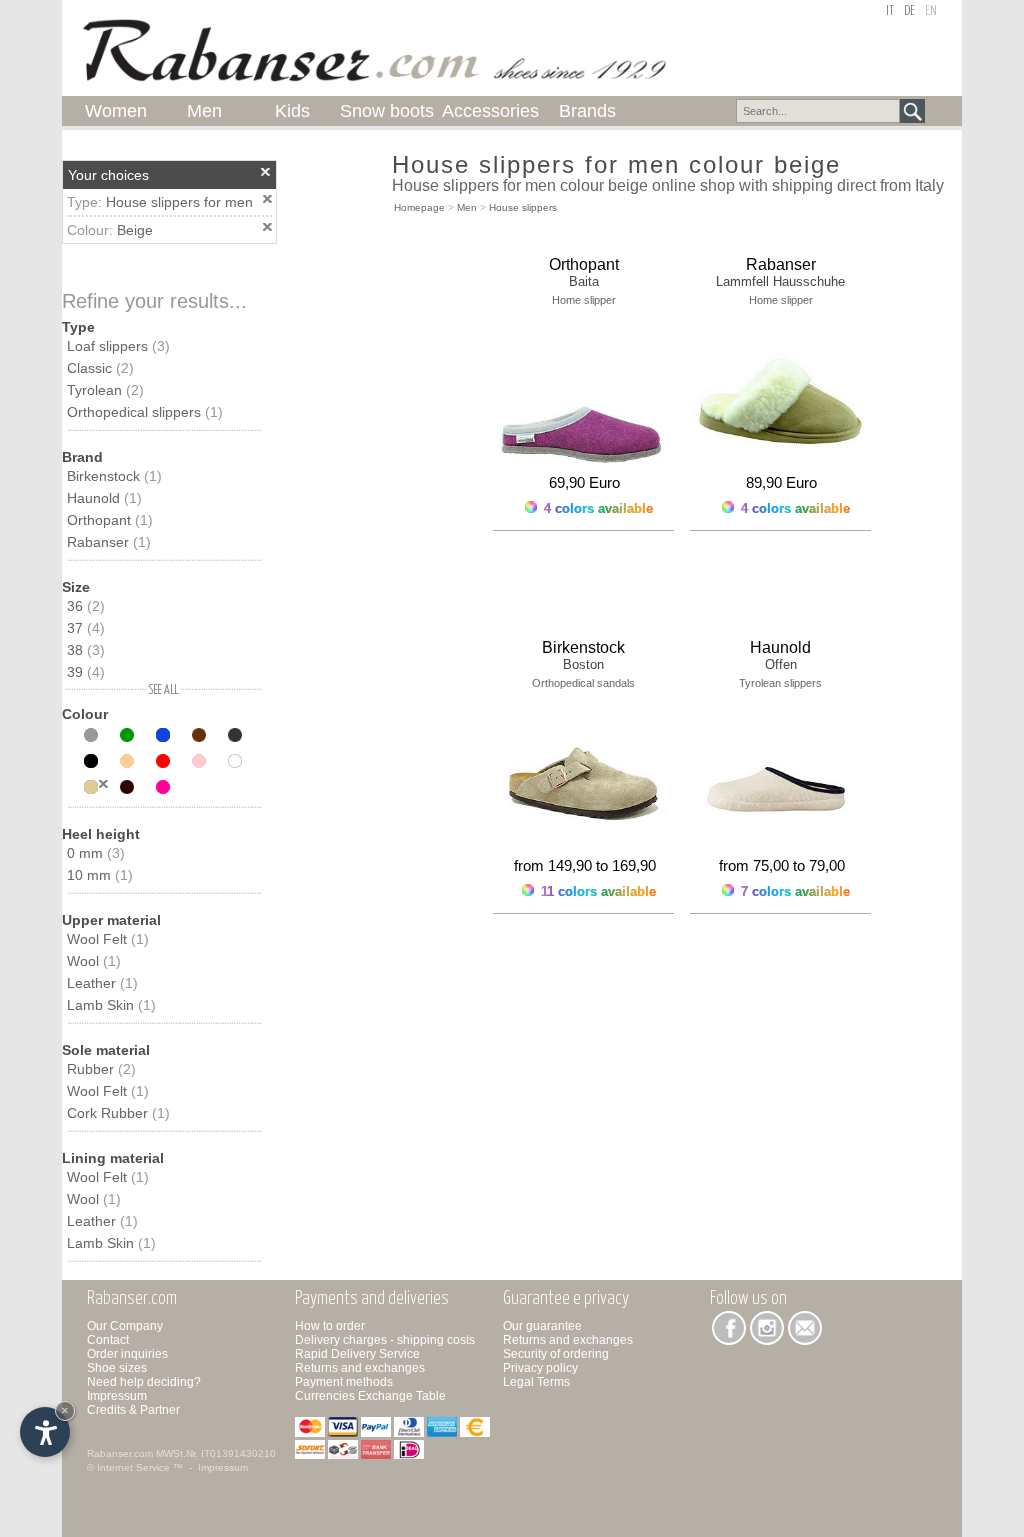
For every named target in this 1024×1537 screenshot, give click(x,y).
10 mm (100, 875)
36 (86, 606)
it (890, 11)
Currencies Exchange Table (370, 1396)
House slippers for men (179, 202)
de (909, 11)
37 (86, 628)
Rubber (101, 1069)
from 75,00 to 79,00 (782, 865)
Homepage (419, 207)
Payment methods (344, 1382)
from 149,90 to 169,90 (585, 865)
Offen (781, 664)
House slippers (523, 207)
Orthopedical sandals (583, 683)
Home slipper (584, 300)
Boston (583, 664)
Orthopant (110, 520)
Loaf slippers (118, 346)
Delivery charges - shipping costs (385, 1340)
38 (86, 650)
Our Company (125, 1326)
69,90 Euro (584, 482)
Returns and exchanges (360, 1368)
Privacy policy (540, 1368)
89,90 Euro (781, 482)
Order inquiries (127, 1354)
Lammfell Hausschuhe (780, 281)
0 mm (96, 853)
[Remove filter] (103, 784)
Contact (108, 1340)
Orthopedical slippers (145, 412)
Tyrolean (105, 390)
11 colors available (596, 891)
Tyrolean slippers (780, 683)
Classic (100, 368)
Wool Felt (108, 939)
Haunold (104, 498)
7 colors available (793, 891)
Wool (94, 961)
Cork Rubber (118, 1113)
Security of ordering (556, 1354)
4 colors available (596, 508)
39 (86, 672)
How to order (330, 1326)
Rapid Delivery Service (357, 1354)
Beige (135, 230)
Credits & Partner (133, 1410)
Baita (584, 281)
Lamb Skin (111, 1005)
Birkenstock (114, 476)
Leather (102, 983)
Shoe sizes (117, 1368)
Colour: (92, 230)
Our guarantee (542, 1326)
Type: (86, 202)
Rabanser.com (120, 1453)
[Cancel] (266, 172)
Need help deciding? (144, 1382)
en (931, 11)
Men (467, 207)
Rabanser (109, 542)
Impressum (117, 1396)
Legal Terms (536, 1382)
